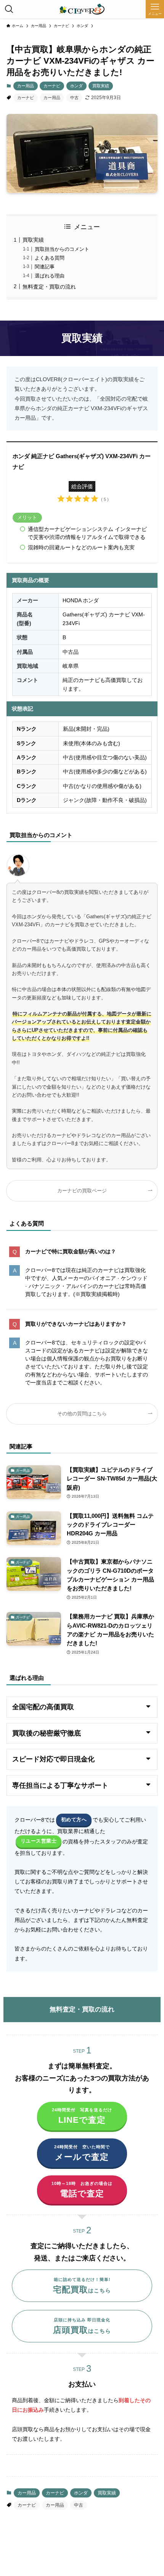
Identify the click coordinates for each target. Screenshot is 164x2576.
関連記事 (45, 267)
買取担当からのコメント (62, 249)
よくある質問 (50, 258)
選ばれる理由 (50, 276)
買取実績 (101, 86)
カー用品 (26, 86)
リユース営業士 (39, 1841)
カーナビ (52, 86)
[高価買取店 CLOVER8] (82, 9)
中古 (74, 98)
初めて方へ (74, 1820)
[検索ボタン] (9, 9)
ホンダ (76, 86)
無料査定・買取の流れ (49, 287)
